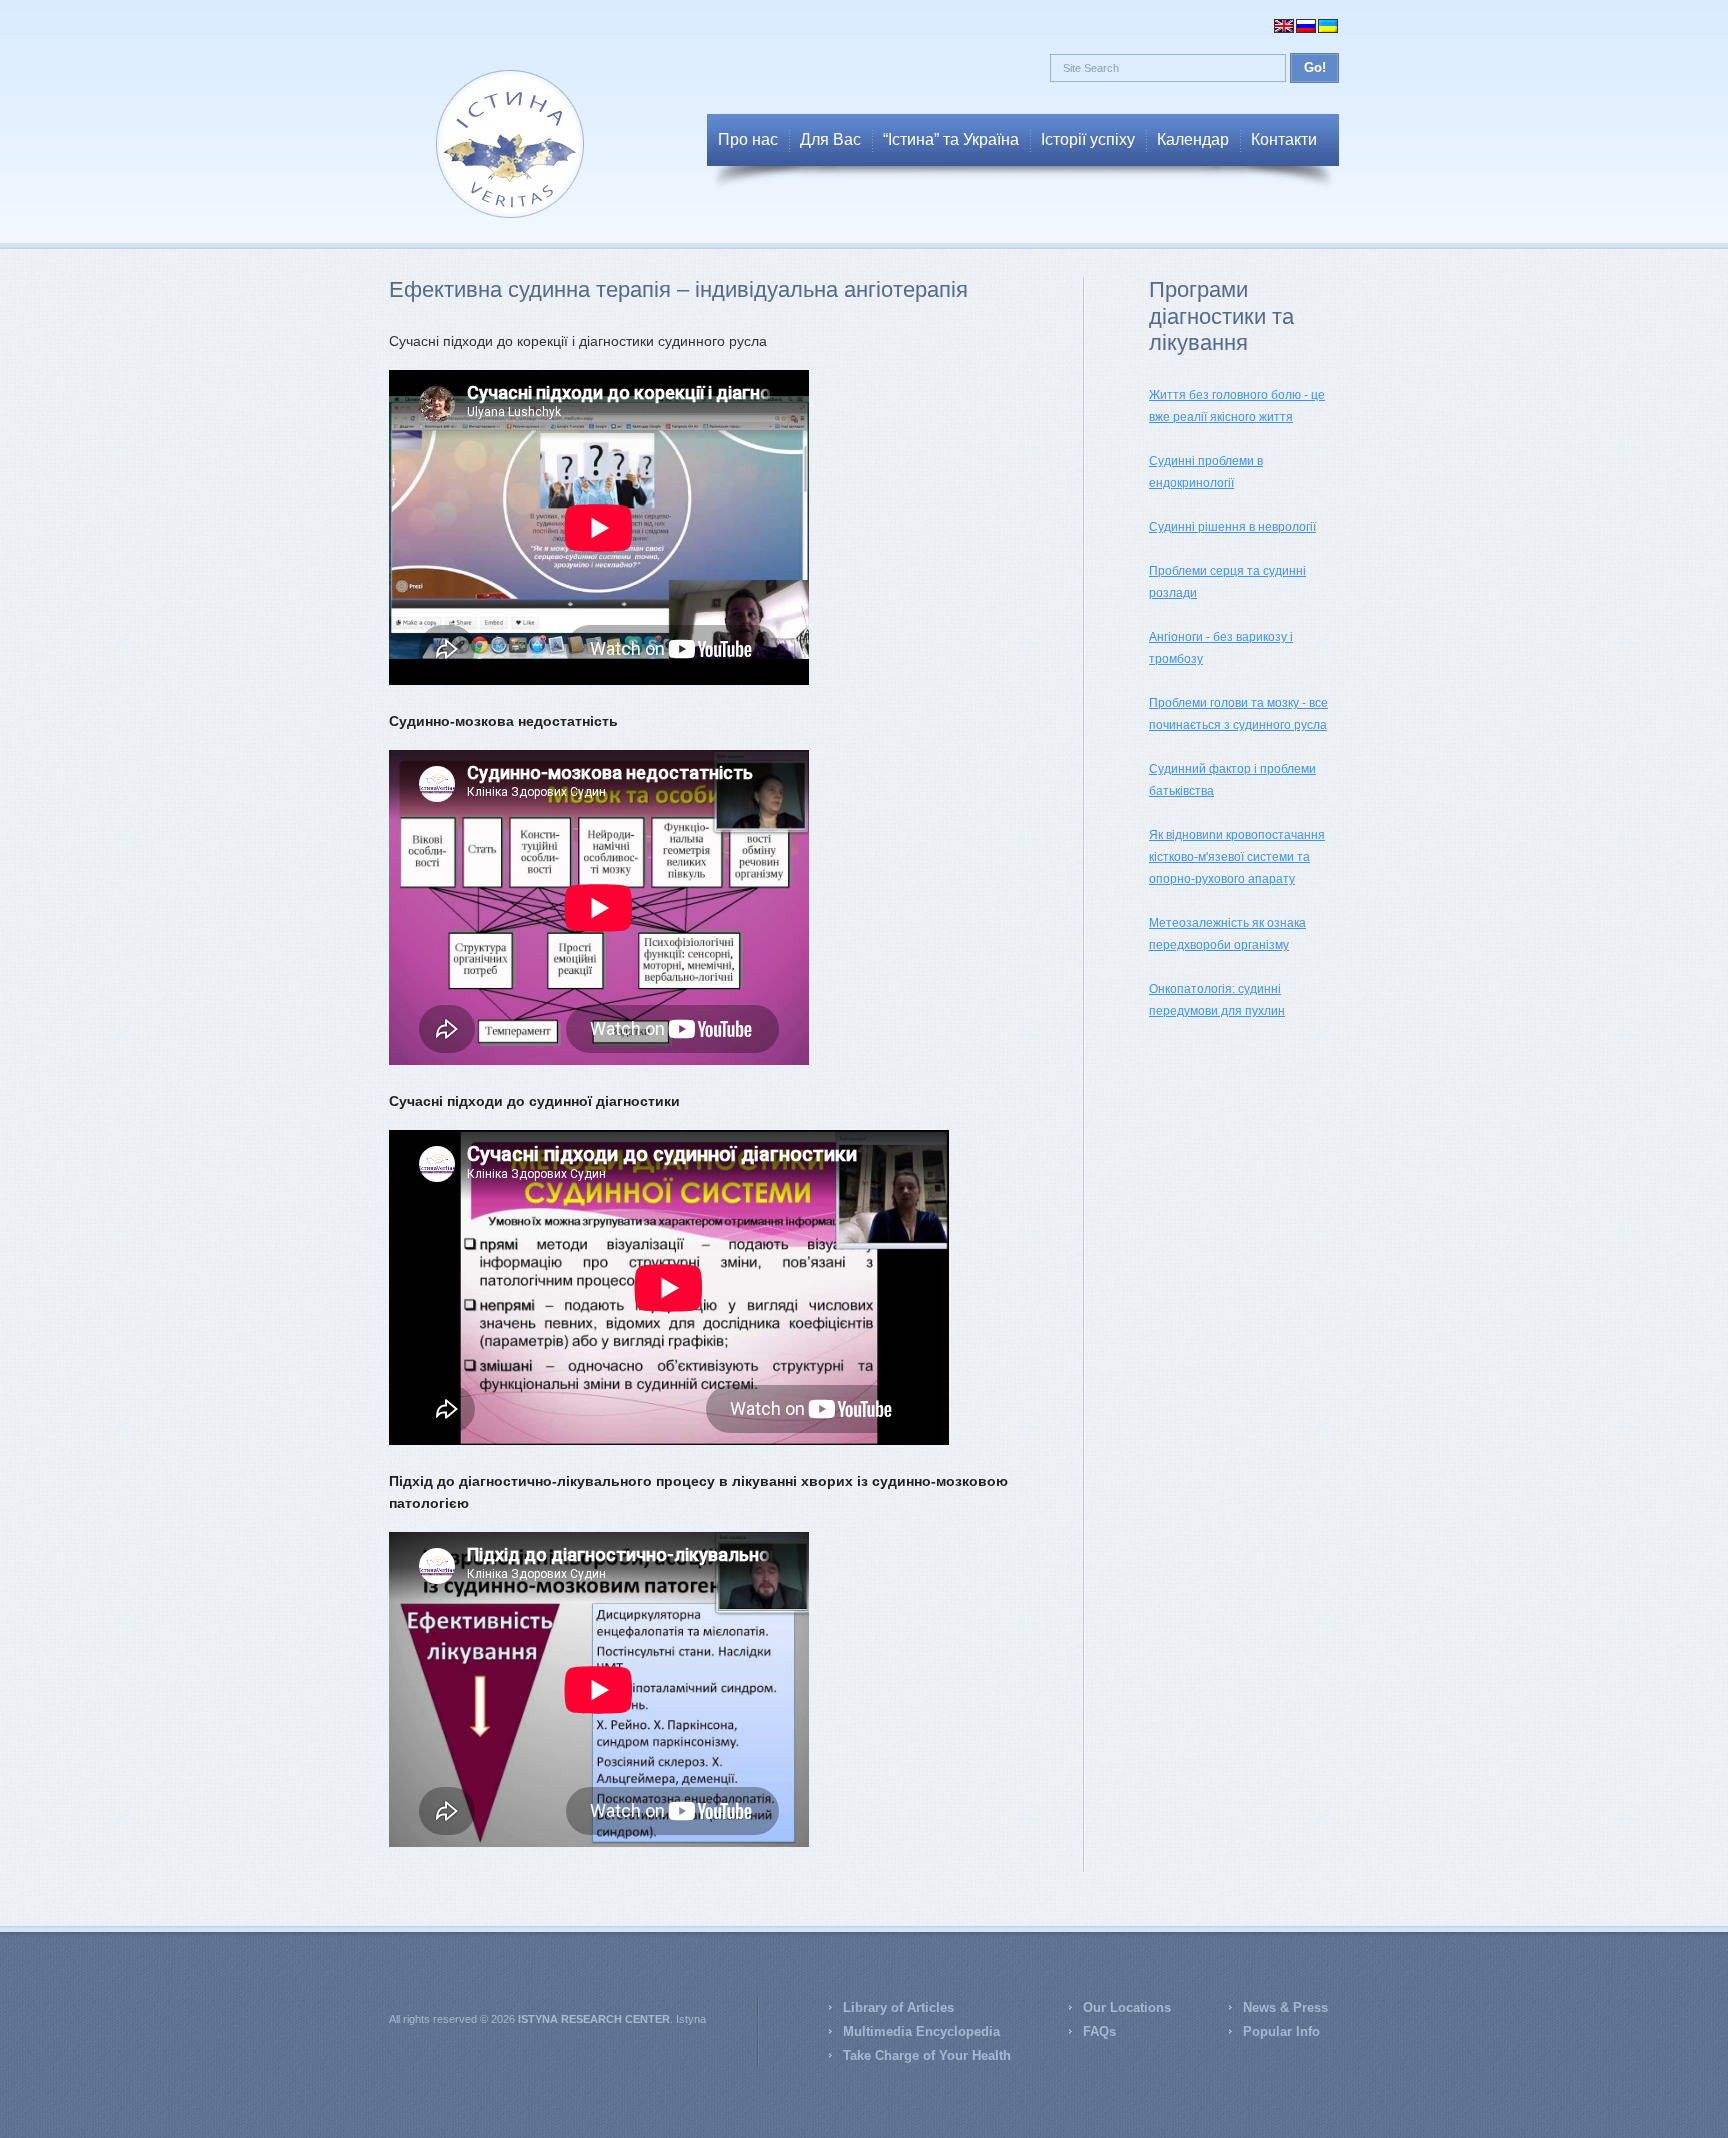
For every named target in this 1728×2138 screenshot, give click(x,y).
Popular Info (1281, 2031)
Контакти (1284, 139)
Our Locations (1127, 2007)
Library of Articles (898, 2007)
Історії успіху (1088, 139)
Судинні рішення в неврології (1232, 527)
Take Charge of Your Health (927, 2055)
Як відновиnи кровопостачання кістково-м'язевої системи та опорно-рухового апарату (1237, 857)
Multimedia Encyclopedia (921, 2031)
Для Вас (830, 139)
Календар (1193, 139)
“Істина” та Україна (951, 139)
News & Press (1285, 2007)
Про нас (748, 139)
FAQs (1099, 2031)
